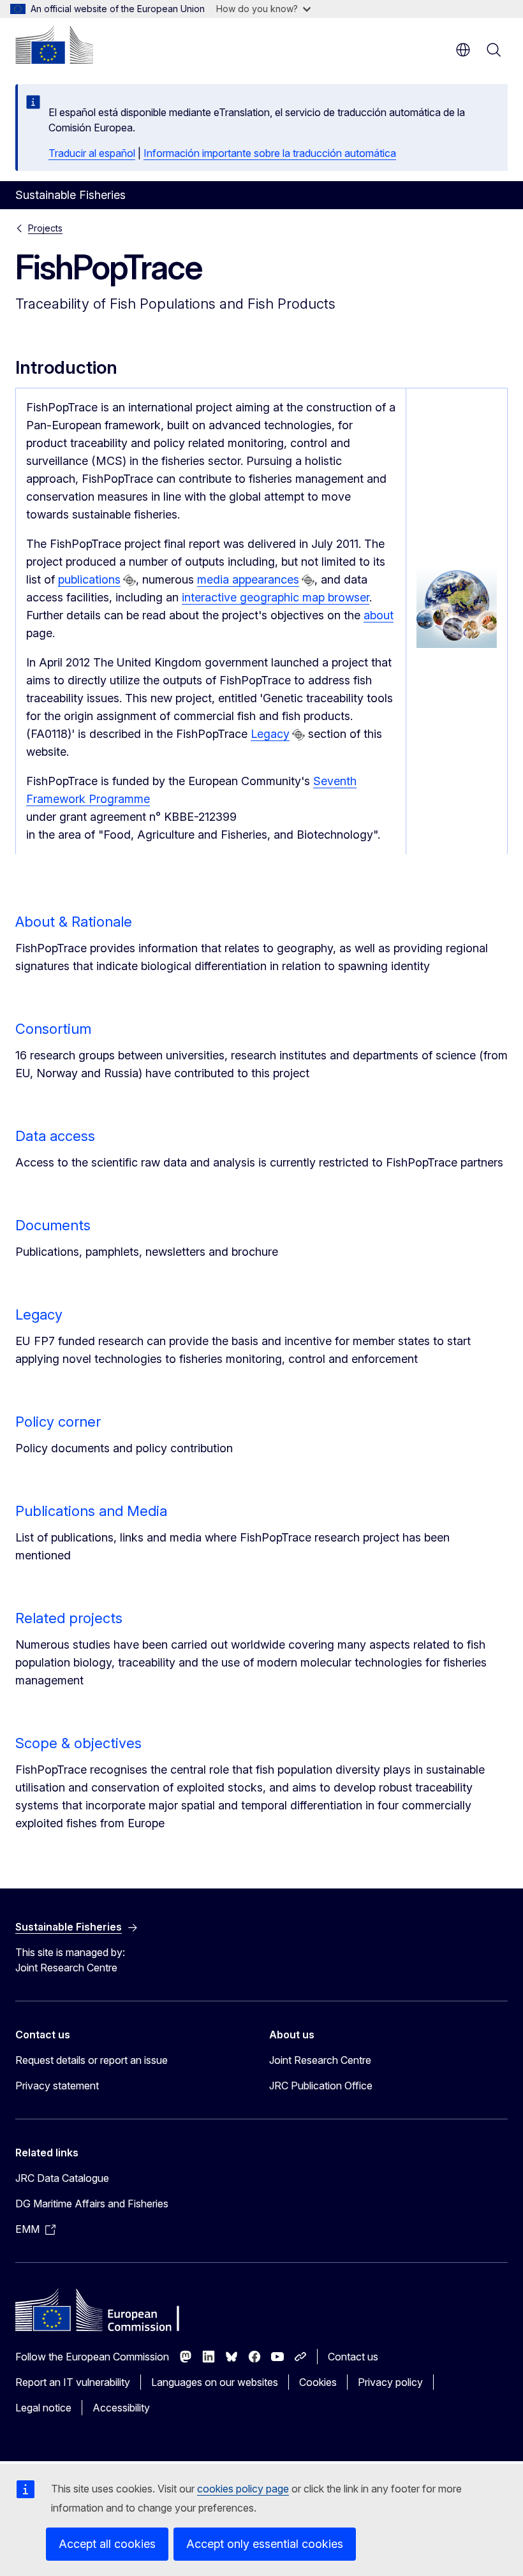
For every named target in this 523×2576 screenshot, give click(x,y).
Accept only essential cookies (265, 2544)
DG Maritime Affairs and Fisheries (92, 2204)
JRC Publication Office (321, 2086)
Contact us (353, 2357)
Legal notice (43, 2408)
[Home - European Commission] (54, 45)
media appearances (248, 579)
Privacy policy (390, 2382)
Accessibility (121, 2408)
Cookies (318, 2382)
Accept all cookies (107, 2544)
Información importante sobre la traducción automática (270, 153)
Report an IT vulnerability (73, 2382)
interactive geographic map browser (276, 597)
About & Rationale (74, 922)
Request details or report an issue (92, 2060)
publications (89, 579)
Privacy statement (57, 2086)
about (379, 615)
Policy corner (58, 1422)
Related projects (69, 1618)
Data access (55, 1136)
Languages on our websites (215, 2382)
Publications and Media (91, 1511)
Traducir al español (92, 153)
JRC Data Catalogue (62, 2178)
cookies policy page (243, 2489)
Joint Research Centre (320, 2060)
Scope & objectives (78, 1743)
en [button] (463, 50)
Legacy (270, 734)
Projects (45, 228)
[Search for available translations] (129, 580)
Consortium (53, 1029)
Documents (53, 1225)
